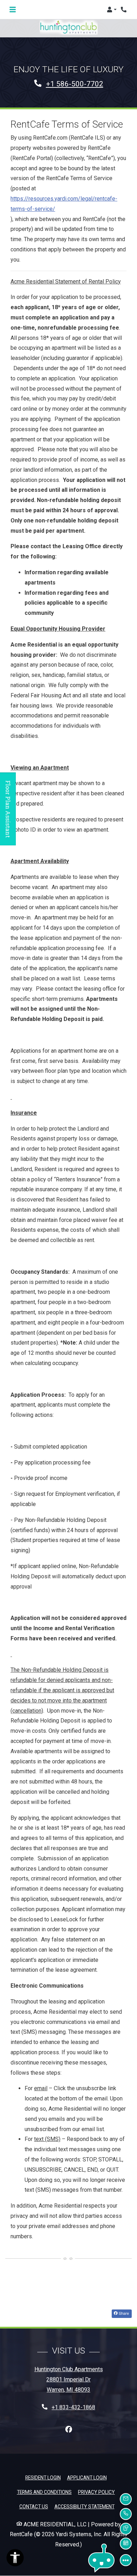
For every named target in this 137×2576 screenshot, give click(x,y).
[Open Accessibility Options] (15, 2559)
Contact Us (34, 2507)
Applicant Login (87, 2477)
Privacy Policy (96, 2492)
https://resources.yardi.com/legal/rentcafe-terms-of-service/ (64, 204)
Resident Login (43, 2477)
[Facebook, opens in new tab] (68, 2430)
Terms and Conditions (44, 2492)
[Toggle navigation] (13, 10)
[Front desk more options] (126, 2560)
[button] (112, 10)
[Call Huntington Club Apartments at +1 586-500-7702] (124, 10)
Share (123, 2313)
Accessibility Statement (84, 2506)
